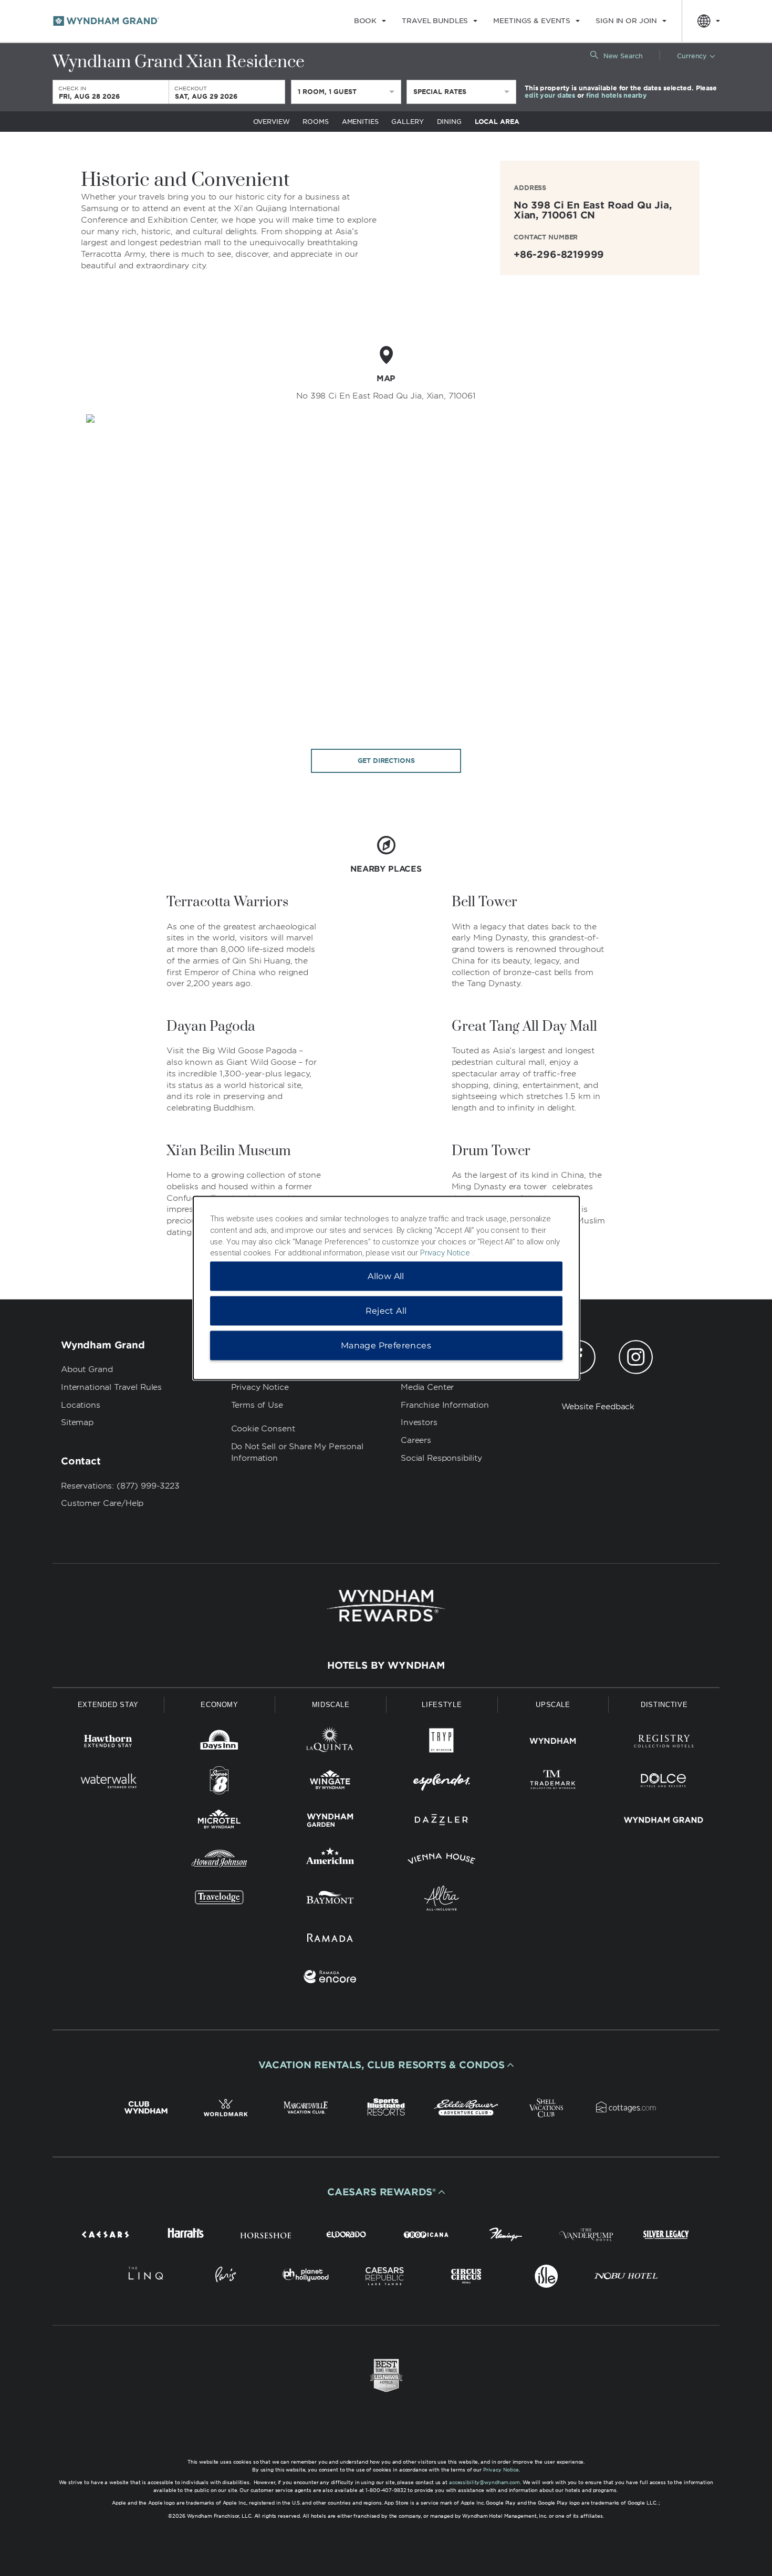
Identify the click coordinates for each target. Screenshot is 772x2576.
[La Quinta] (330, 1743)
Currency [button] (692, 56)
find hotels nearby (617, 95)
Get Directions (386, 761)
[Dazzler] (442, 1822)
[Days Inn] (220, 1743)
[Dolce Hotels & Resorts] (664, 1782)
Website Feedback (598, 1407)
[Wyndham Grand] (664, 1822)
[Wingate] (330, 1782)
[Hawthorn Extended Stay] (108, 1743)
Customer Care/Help (102, 1503)
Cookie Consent (263, 1429)
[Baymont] (330, 1900)
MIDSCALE (331, 1705)
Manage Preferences (386, 1345)
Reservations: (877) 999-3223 (120, 1486)
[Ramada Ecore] (330, 1979)
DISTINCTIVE (664, 1705)
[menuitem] (370, 21)
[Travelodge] (220, 1900)
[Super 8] (220, 1782)
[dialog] (386, 1288)
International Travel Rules (111, 1387)
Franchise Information (445, 1405)
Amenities (360, 122)
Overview (272, 122)
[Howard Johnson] (220, 1861)
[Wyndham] (553, 1743)
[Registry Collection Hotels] (664, 1743)
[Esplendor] (442, 1782)
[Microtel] (220, 1822)
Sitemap (77, 1422)
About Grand (87, 1369)
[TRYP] (442, 1743)
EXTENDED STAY (108, 1705)
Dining (449, 122)
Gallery (407, 122)
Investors (419, 1422)
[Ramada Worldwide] (330, 1939)
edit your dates (550, 95)
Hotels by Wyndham (386, 1666)
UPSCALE (553, 1705)
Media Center (427, 1387)
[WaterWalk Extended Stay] (108, 1782)
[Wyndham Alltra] (442, 1900)
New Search (623, 56)
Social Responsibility (441, 1458)
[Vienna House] (442, 1861)
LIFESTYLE (442, 1705)
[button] (386, 2065)
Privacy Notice (260, 1387)
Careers (416, 1440)
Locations (81, 1405)
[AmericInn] (330, 1861)
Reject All (386, 1311)
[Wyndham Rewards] (386, 1606)
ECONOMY (220, 1705)
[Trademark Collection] (553, 1782)
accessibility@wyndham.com (484, 2482)
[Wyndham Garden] (330, 1822)
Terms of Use (257, 1405)
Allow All (386, 1276)
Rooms (315, 122)
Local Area (497, 122)
